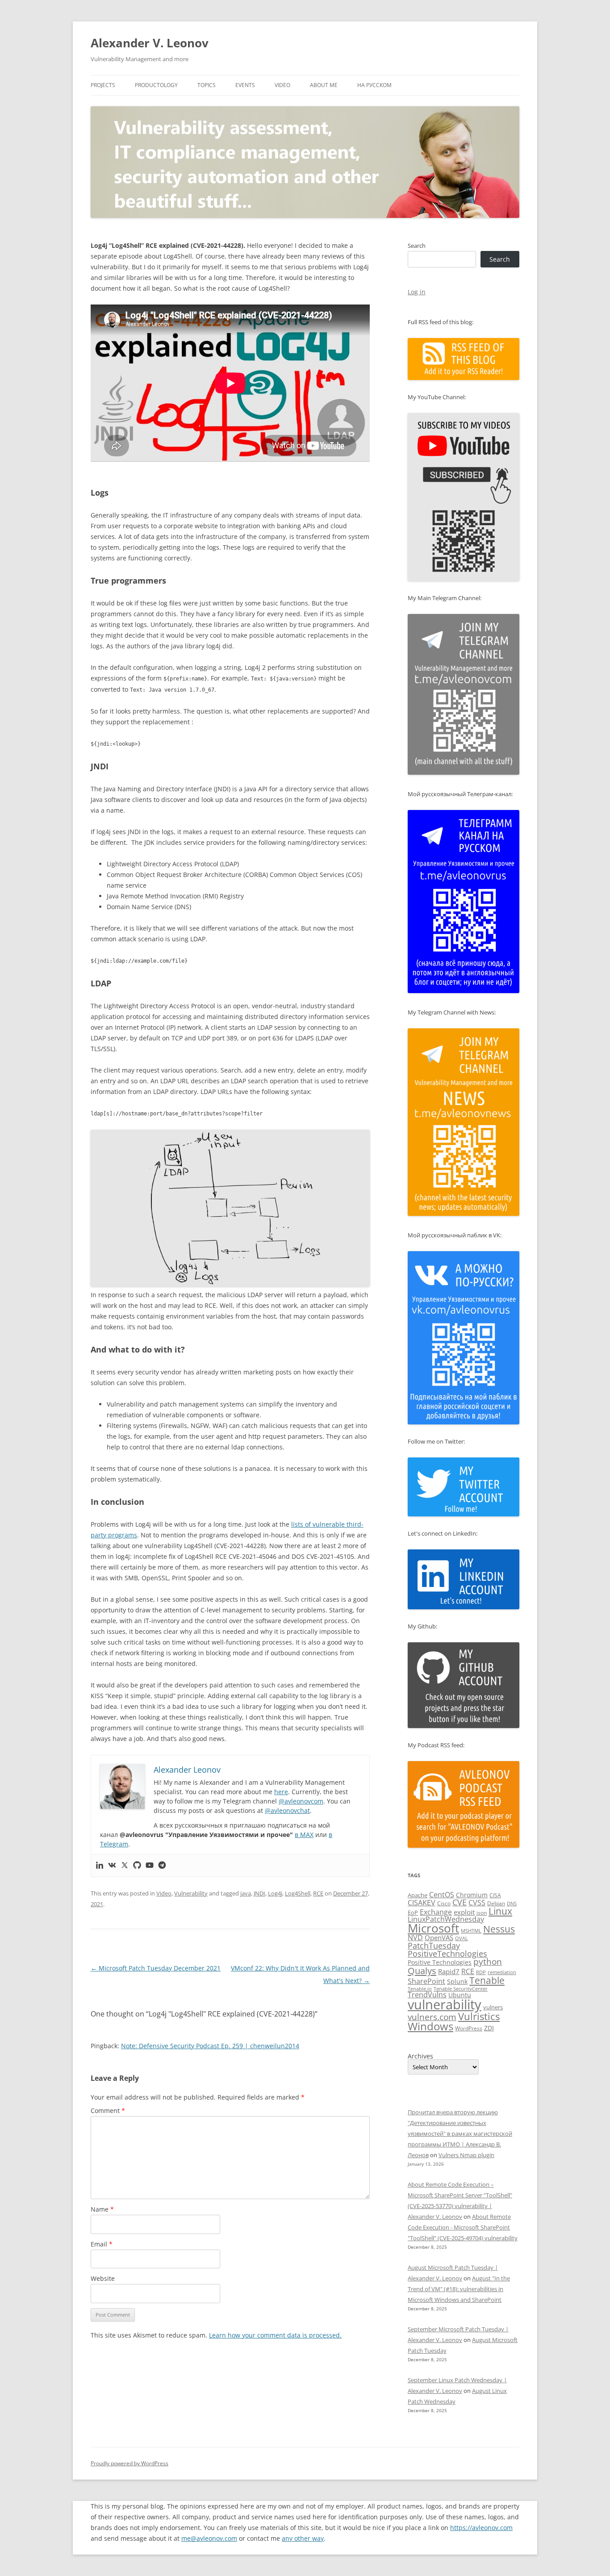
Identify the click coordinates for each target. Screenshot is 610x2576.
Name (102, 2209)
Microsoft (433, 1928)
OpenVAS (439, 1937)
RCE (318, 1893)
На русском (374, 85)
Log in (417, 292)
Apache (418, 1895)
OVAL (462, 1938)
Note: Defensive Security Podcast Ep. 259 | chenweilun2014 (210, 2046)
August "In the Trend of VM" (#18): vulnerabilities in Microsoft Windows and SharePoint (459, 2289)
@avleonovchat (287, 1810)
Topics (207, 85)
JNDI (259, 1893)
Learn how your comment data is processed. (275, 2335)
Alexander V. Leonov (150, 43)
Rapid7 (449, 1971)
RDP (481, 1972)
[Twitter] (125, 1866)
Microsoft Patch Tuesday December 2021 (156, 1968)
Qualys (422, 1971)
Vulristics (479, 2016)
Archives (420, 2056)
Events (245, 85)
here (281, 1792)
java (246, 1893)
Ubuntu (460, 1995)
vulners (493, 2007)
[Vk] (112, 1866)
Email (102, 2244)
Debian (496, 1903)
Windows (430, 2026)
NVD (415, 1937)
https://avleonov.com (481, 2528)
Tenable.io (420, 1989)
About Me (324, 85)
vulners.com (432, 2017)
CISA (495, 1895)
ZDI (489, 2028)
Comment (108, 2110)
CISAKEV (422, 1903)
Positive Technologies (440, 1962)
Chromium (472, 1895)
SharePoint (426, 1981)
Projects (103, 85)
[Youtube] (150, 1866)
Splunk (457, 1981)
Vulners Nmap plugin (466, 2155)
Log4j (275, 1893)
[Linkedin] (100, 1866)
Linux (500, 1911)
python (488, 1962)
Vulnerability (191, 1893)
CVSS (477, 1903)
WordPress (469, 2028)
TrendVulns (427, 1995)
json (482, 1913)
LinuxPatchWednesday (446, 1919)
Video (282, 85)
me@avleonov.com (209, 2538)
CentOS (442, 1895)
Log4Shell (298, 1893)
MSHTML (471, 1931)
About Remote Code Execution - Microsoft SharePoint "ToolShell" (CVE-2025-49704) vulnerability (463, 2227)
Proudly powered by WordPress (130, 2463)
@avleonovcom (301, 1801)
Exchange (436, 1912)
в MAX (304, 1835)
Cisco (444, 1903)
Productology (156, 85)
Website (103, 2278)
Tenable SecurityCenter (461, 1989)
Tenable (487, 1980)
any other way (303, 2538)
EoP (413, 1912)
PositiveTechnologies (447, 1954)
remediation (502, 1972)
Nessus (499, 1929)
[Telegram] (162, 1866)
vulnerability (445, 2004)
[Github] (137, 1866)
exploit (464, 1912)
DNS (512, 1903)
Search (417, 246)
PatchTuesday (434, 1946)
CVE (460, 1902)
